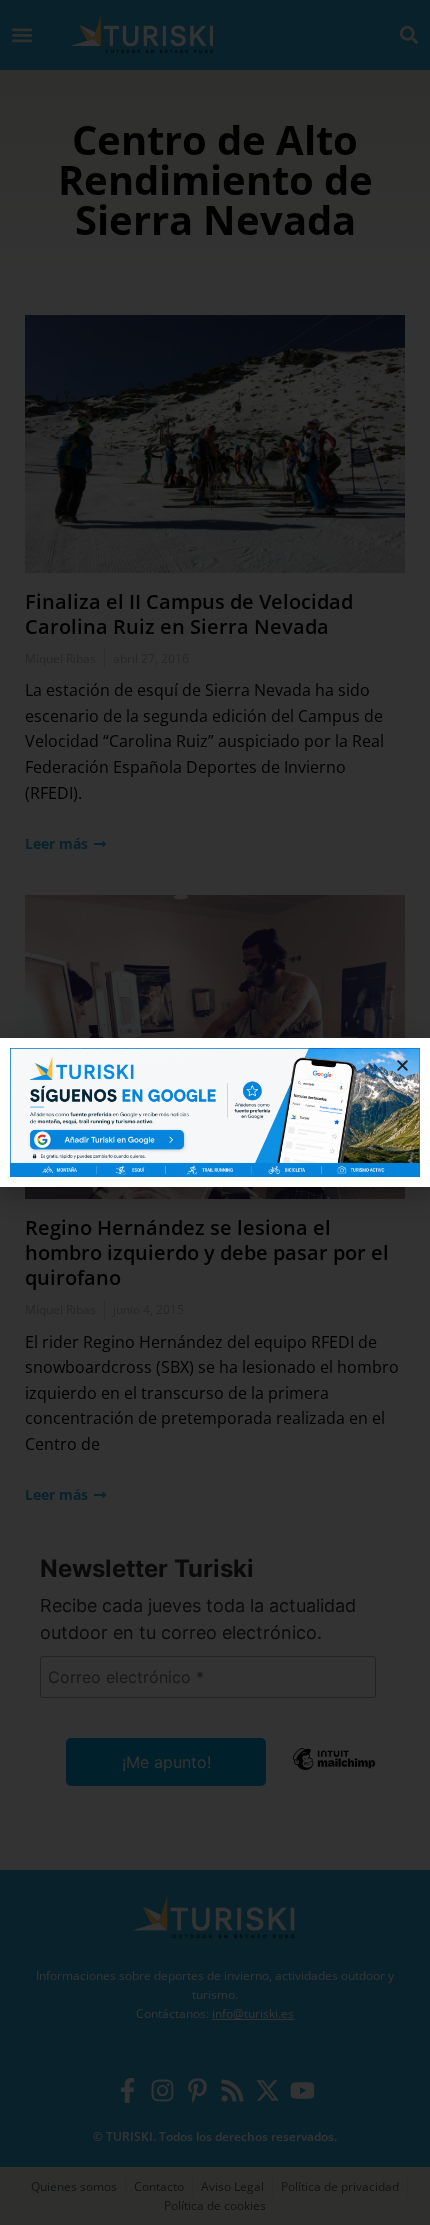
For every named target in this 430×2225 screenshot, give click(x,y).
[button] (402, 1065)
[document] (215, 1112)
